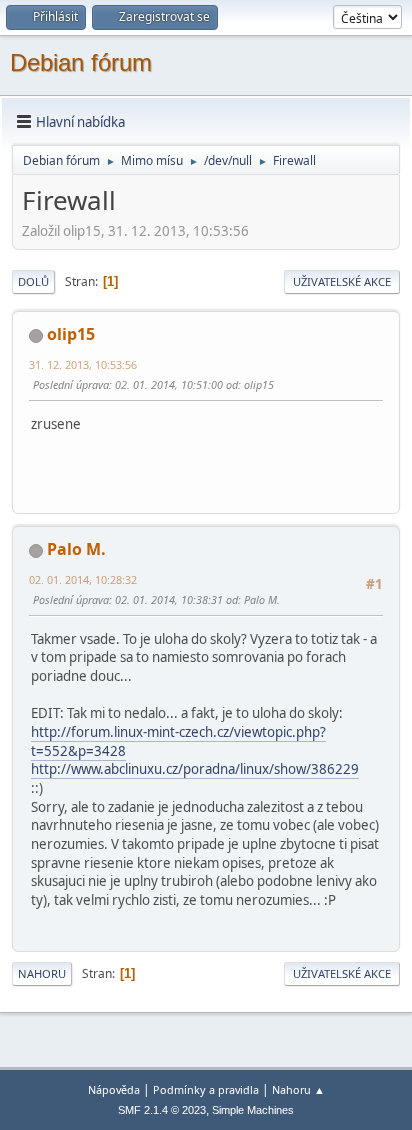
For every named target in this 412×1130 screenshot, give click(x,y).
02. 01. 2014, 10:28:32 (83, 579)
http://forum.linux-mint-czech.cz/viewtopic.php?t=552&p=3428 (178, 741)
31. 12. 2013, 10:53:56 (83, 364)
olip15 (71, 334)
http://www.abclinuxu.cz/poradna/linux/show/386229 (195, 769)
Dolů (33, 281)
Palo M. (76, 549)
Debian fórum (81, 62)
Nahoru (42, 973)
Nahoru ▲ (298, 1089)
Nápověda (114, 1089)
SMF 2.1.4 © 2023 (162, 1110)
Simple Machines (253, 1110)
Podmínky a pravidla (206, 1089)
